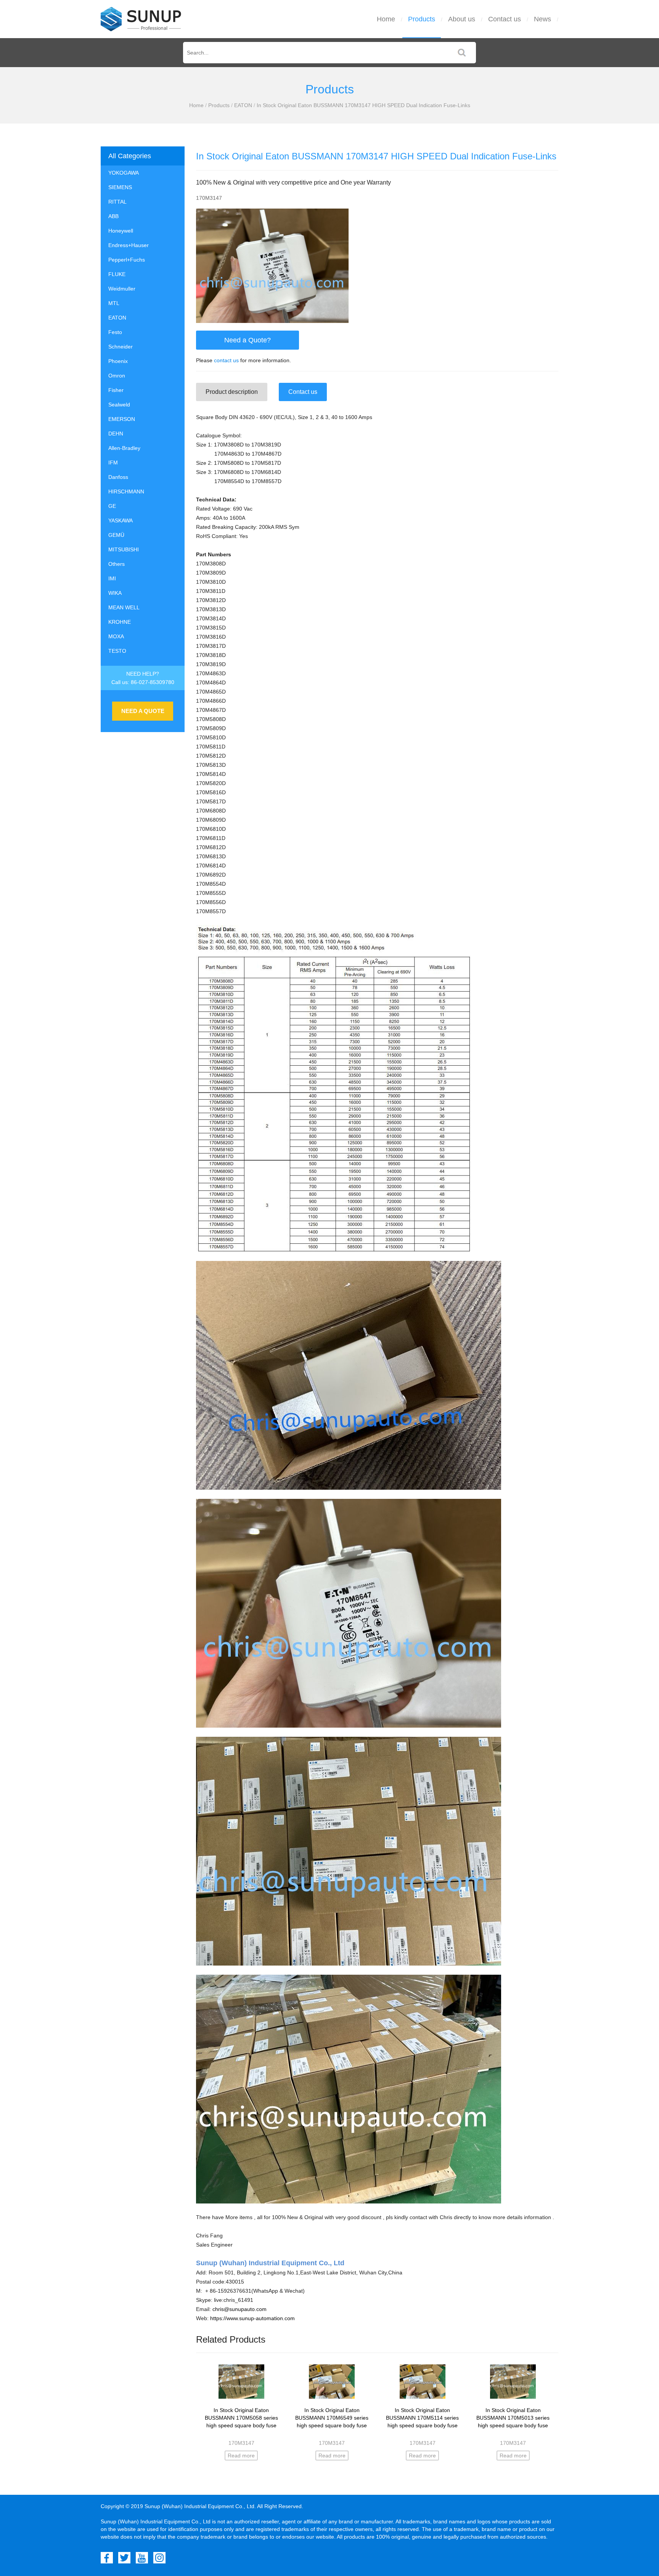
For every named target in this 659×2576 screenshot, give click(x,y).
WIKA (115, 593)
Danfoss (118, 477)
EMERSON (122, 419)
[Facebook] (107, 2558)
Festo (115, 332)
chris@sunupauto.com (239, 2309)
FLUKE (117, 274)
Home (386, 19)
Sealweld (119, 405)
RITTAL (117, 202)
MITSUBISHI (124, 549)
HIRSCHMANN (126, 491)
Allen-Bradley (124, 448)
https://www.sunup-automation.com (252, 2318)
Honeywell (121, 231)
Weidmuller (122, 289)
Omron (117, 376)
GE (112, 506)
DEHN (116, 434)
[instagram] (159, 2558)
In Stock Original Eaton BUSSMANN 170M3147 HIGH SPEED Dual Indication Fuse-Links (363, 105)
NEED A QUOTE (143, 711)
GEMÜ (116, 535)
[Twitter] (124, 2558)
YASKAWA (121, 520)
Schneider (121, 347)
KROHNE (120, 622)
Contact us (505, 19)
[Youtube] (142, 2558)
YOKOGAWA (124, 173)
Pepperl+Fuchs (127, 260)
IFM (113, 463)
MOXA (116, 636)
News (542, 19)
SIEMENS (120, 187)
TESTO (117, 651)
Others (117, 564)
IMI (112, 578)
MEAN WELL (124, 607)
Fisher (116, 390)
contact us (226, 360)
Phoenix (118, 361)
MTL (114, 303)
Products (422, 19)
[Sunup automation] (141, 19)
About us (462, 19)
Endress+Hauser (129, 245)
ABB (113, 216)
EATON (243, 105)
